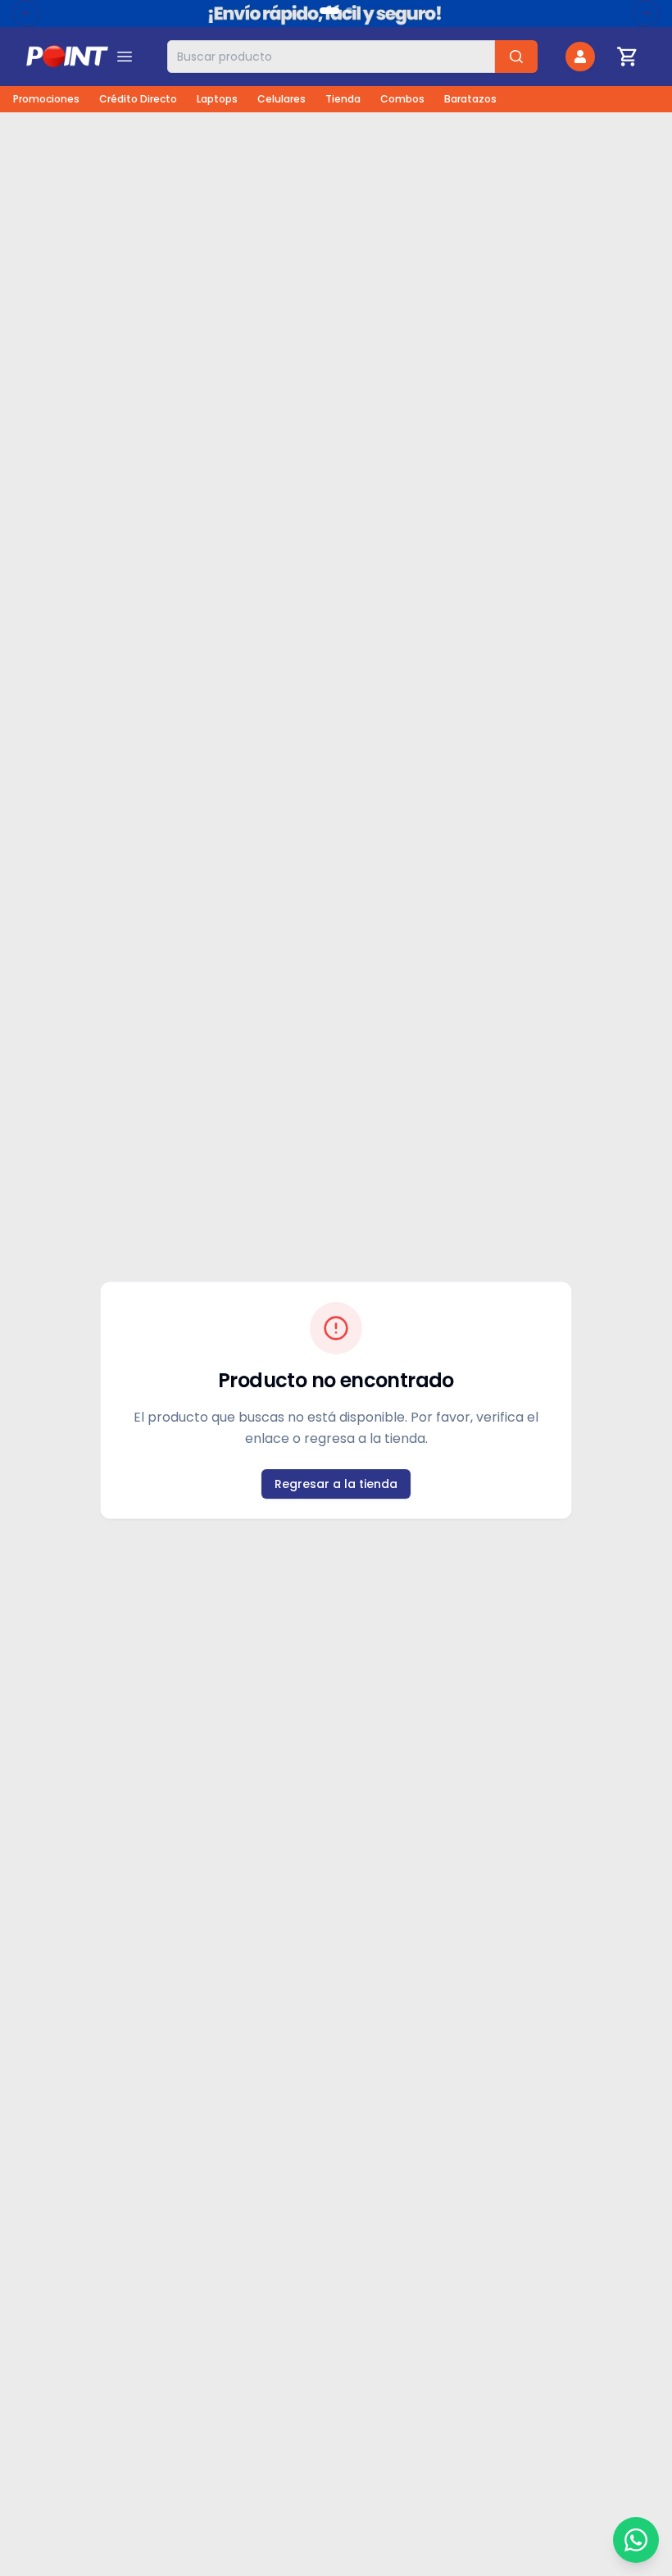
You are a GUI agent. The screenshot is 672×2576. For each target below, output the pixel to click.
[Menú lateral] (125, 57)
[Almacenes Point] (67, 57)
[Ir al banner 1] (329, 11)
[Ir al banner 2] (349, 11)
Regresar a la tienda (336, 1484)
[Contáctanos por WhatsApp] (636, 2540)
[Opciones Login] (580, 57)
